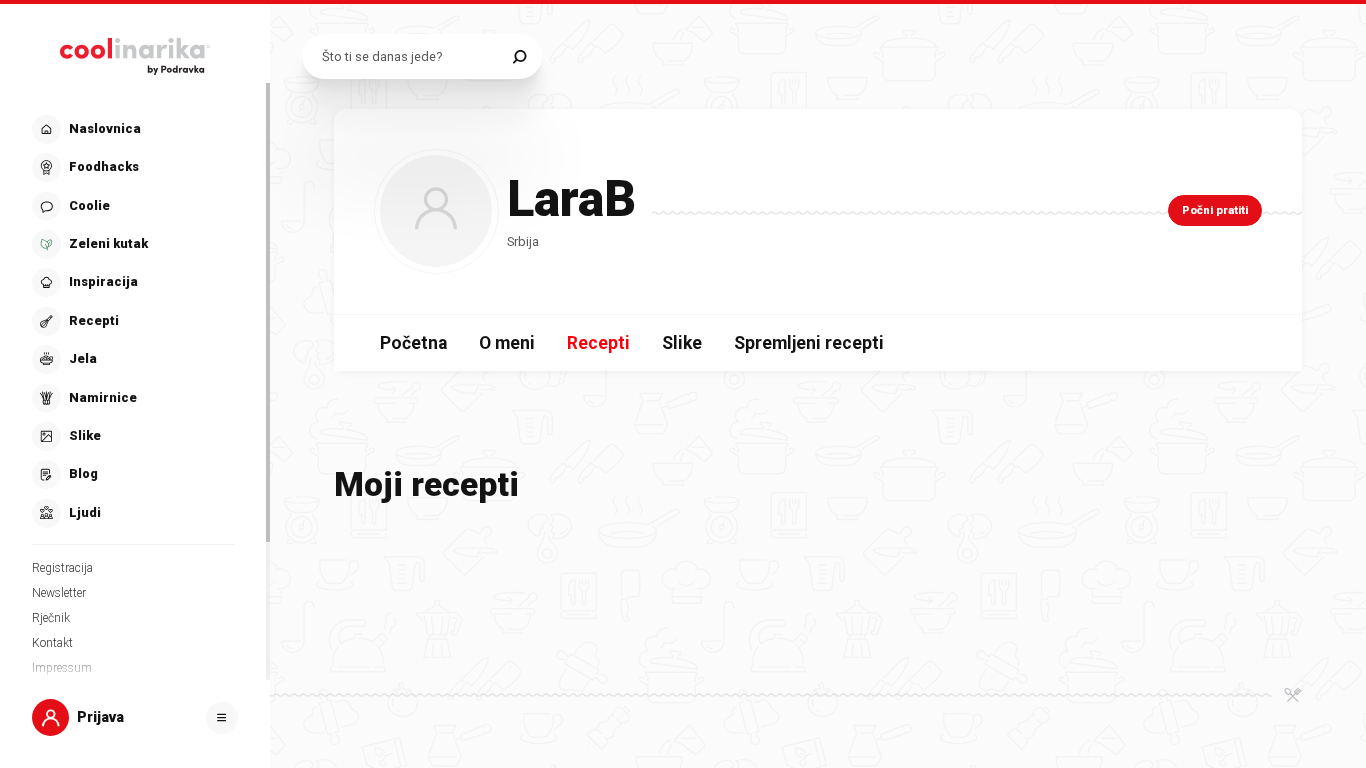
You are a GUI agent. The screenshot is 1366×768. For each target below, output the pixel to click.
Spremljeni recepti (809, 343)
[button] (133, 321)
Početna (413, 343)
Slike (682, 343)
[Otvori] (222, 718)
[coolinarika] (135, 52)
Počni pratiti (1215, 210)
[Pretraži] (519, 56)
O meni (507, 343)
